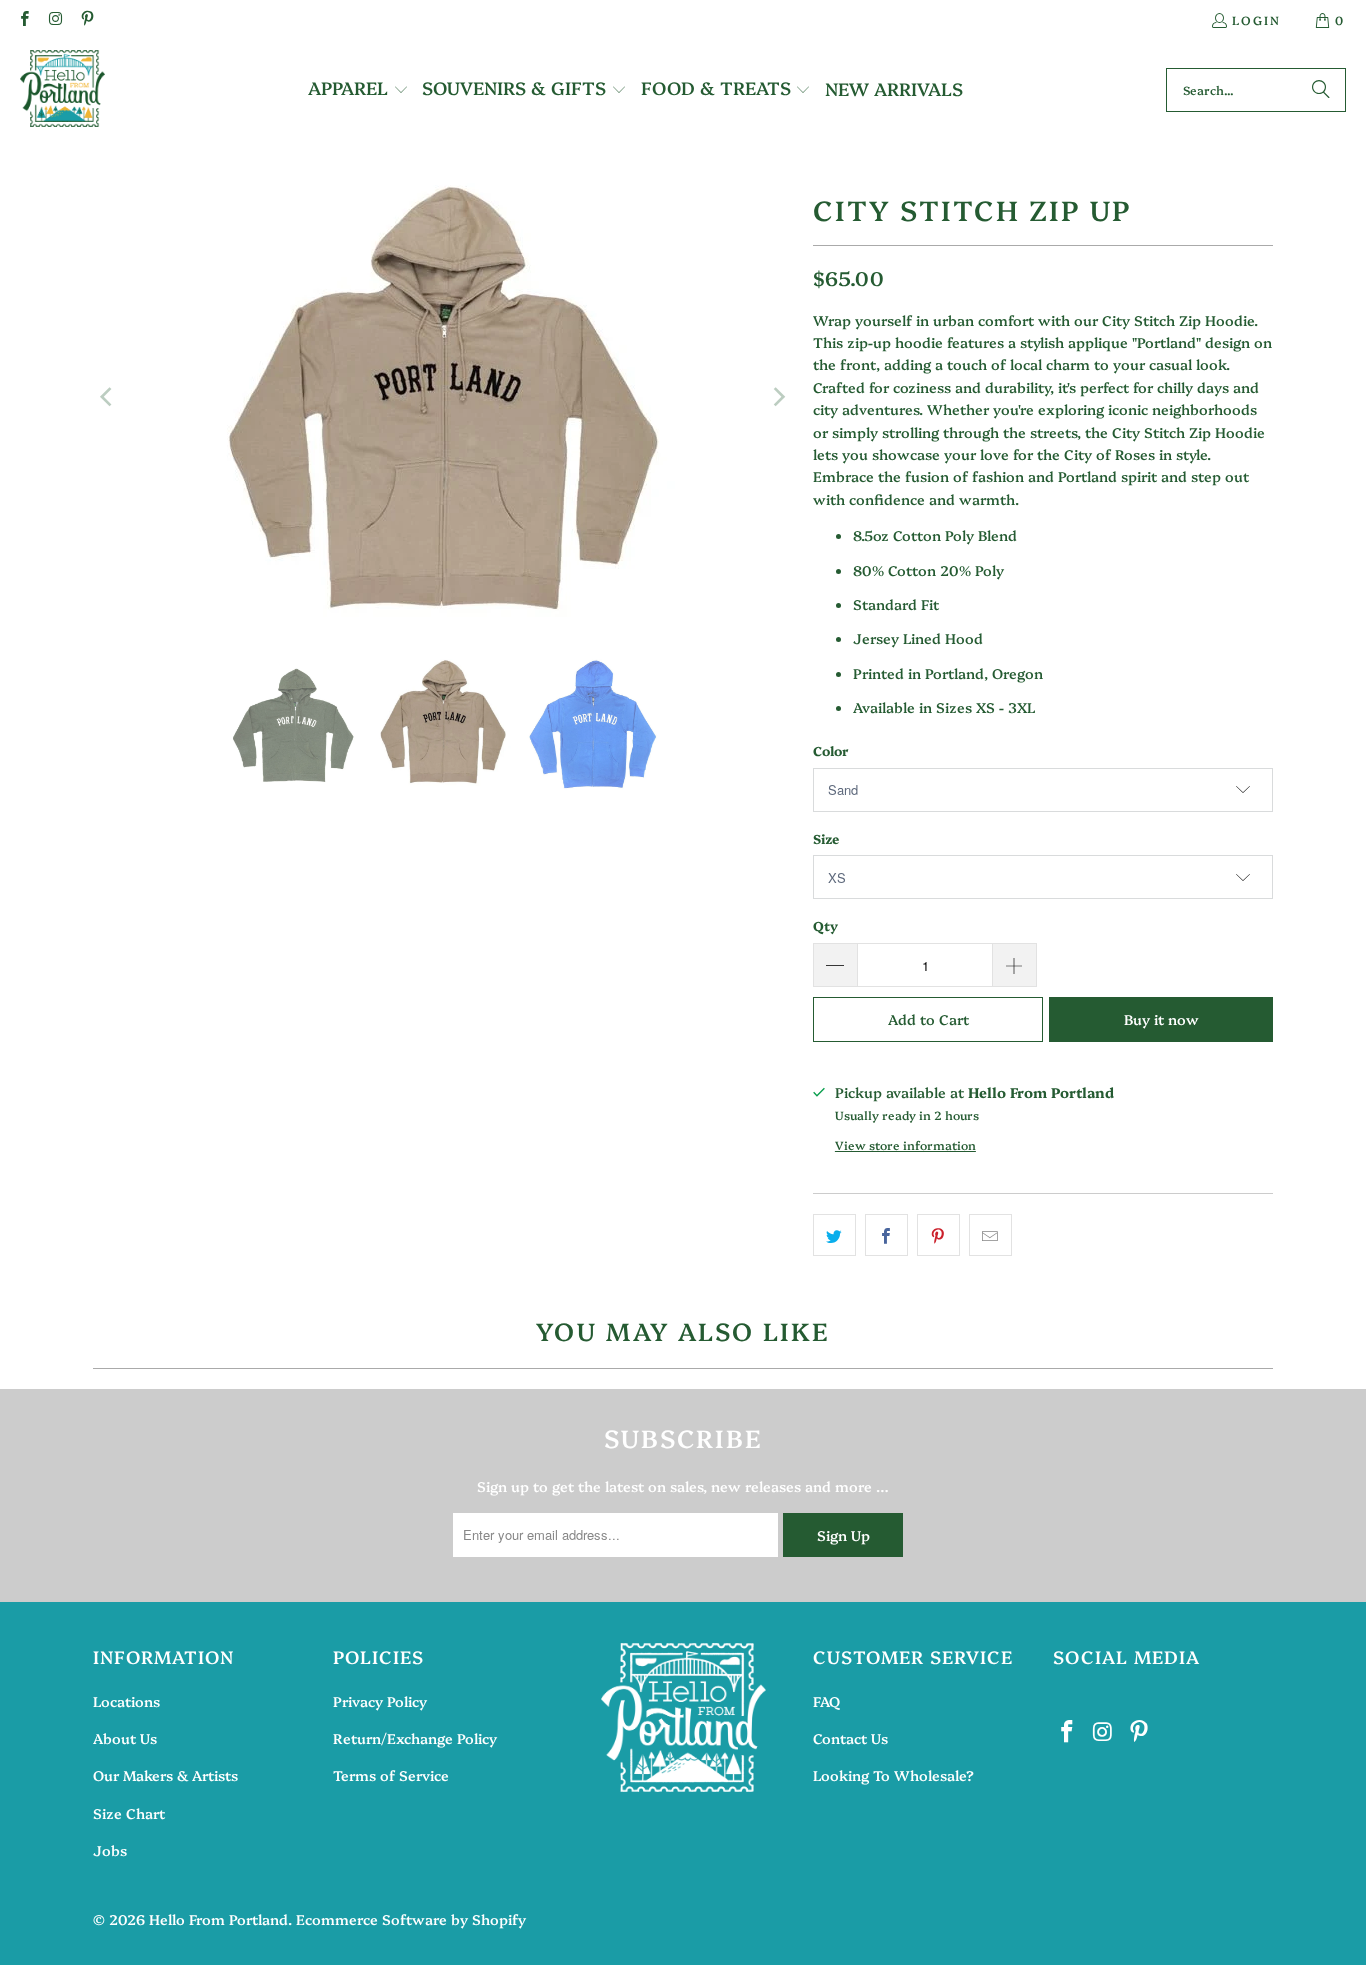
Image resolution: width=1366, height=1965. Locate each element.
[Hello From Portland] (62, 89)
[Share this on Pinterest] (938, 1235)
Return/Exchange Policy (415, 1738)
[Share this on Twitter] (834, 1235)
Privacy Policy (380, 1701)
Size (826, 838)
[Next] (778, 397)
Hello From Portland (218, 1919)
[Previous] (108, 397)
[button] (358, 89)
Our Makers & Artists (165, 1775)
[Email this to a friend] (990, 1235)
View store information (905, 1145)
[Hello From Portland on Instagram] (54, 19)
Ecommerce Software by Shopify (411, 1919)
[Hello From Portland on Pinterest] (86, 19)
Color (830, 750)
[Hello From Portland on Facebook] (23, 19)
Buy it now (1161, 1019)
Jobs (110, 1850)
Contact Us (850, 1738)
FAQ (826, 1701)
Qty (825, 925)
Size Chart (129, 1813)
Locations (126, 1701)
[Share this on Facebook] (886, 1235)
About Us (125, 1738)
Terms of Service (391, 1775)
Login (1256, 19)
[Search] (1321, 90)
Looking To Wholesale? (893, 1775)
